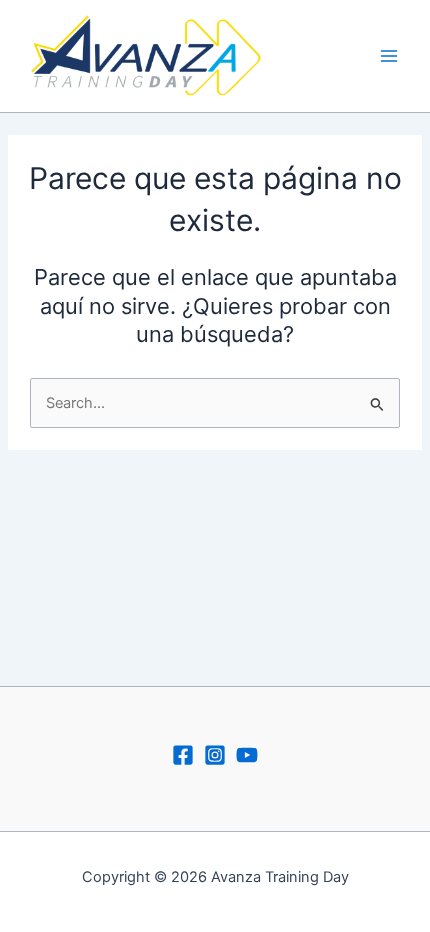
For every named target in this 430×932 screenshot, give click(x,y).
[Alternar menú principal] (389, 56)
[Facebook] (183, 755)
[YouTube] (247, 755)
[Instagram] (215, 755)
